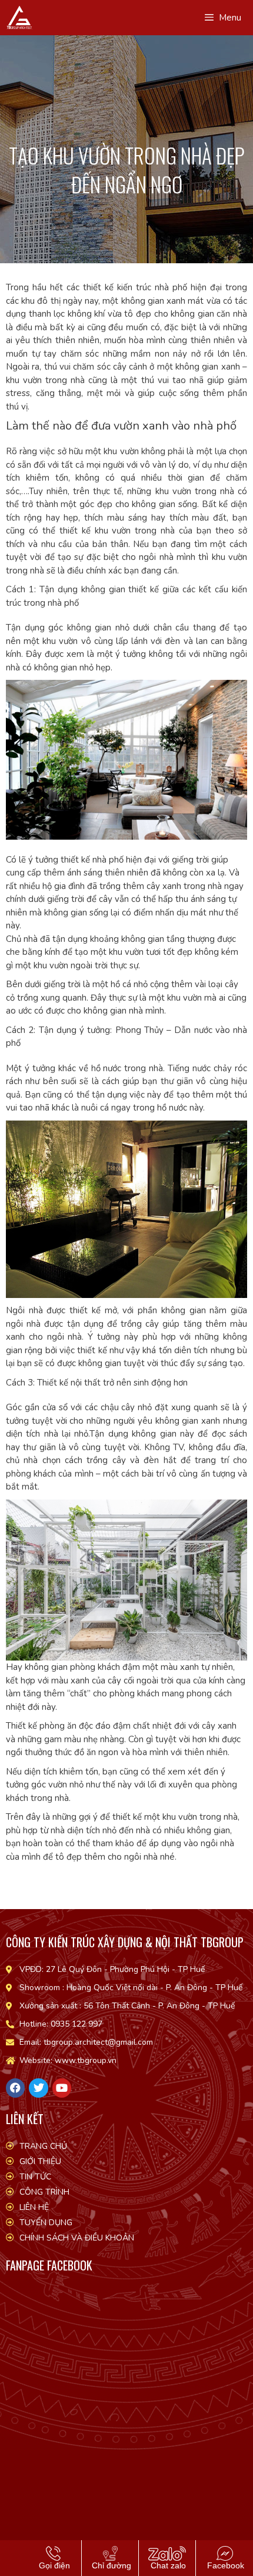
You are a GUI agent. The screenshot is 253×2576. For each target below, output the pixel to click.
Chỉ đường (110, 2565)
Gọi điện (53, 2565)
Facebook (224, 2565)
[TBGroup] (19, 18)
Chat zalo (167, 2565)
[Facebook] (15, 2088)
